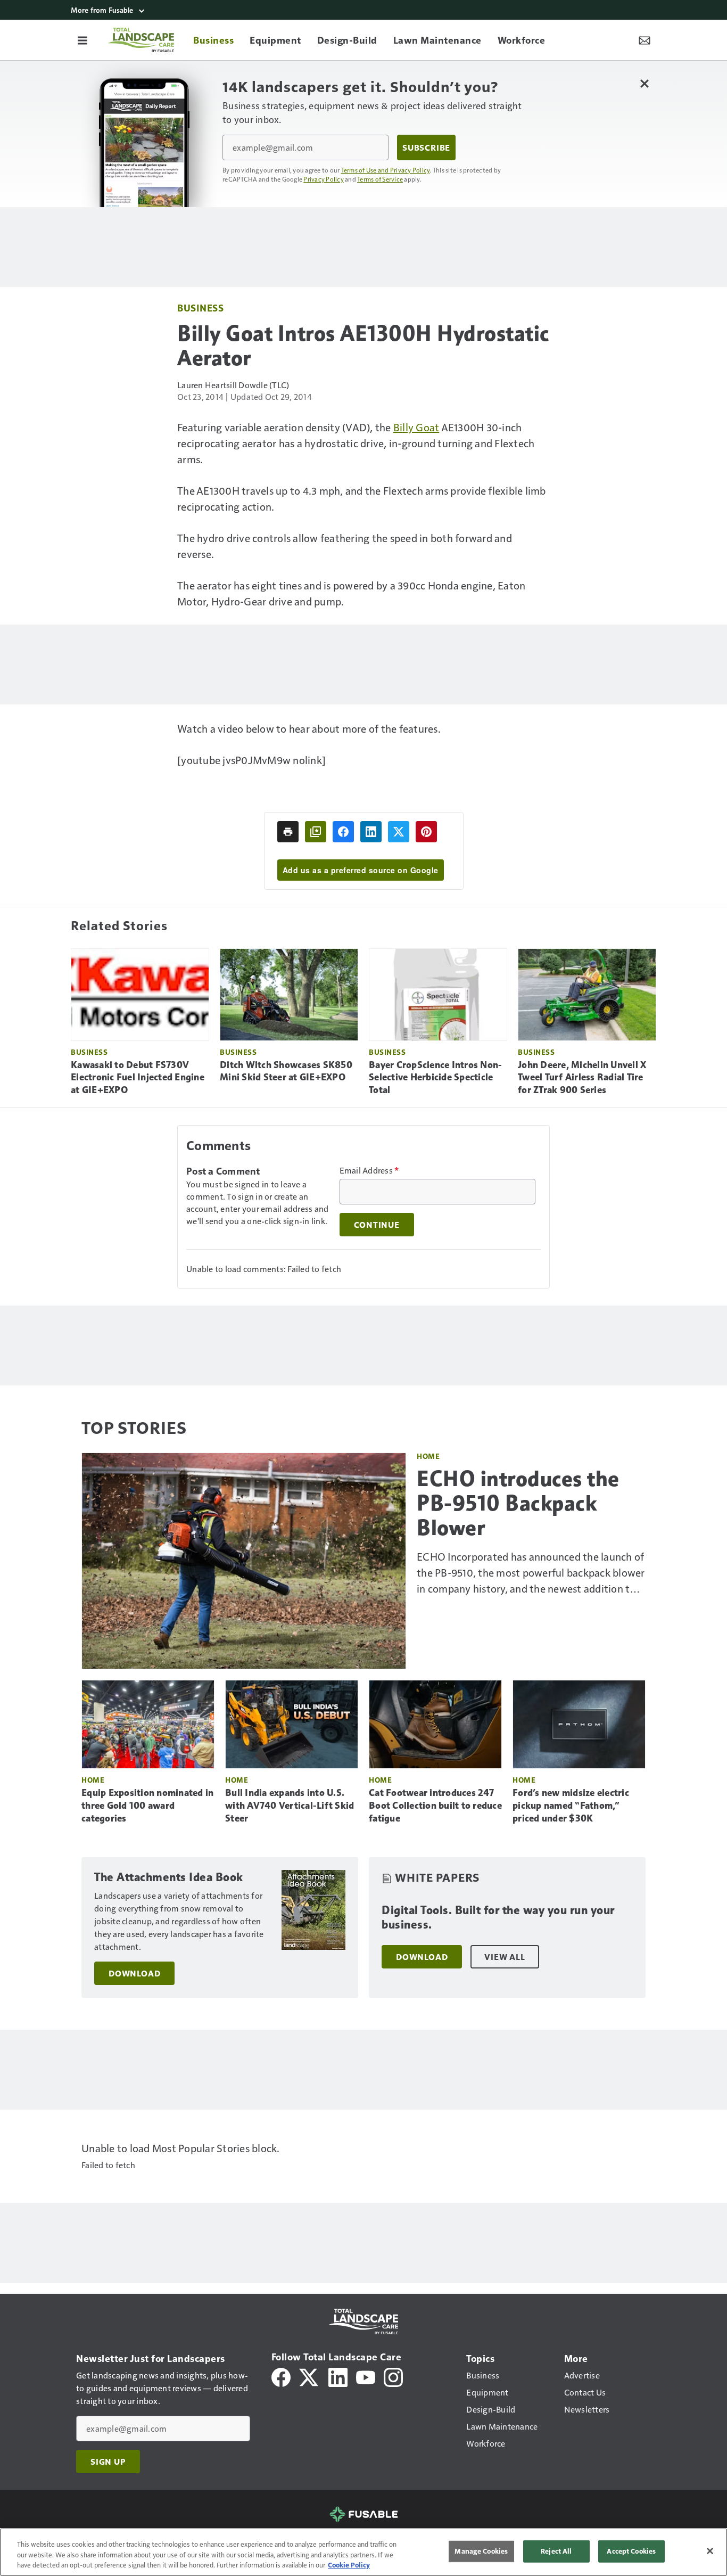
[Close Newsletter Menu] (644, 83)
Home (428, 1456)
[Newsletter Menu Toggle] (645, 40)
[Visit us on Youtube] (366, 2376)
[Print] (288, 832)
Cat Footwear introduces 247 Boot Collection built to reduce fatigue (435, 1806)
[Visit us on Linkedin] (338, 2376)
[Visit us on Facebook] (281, 2376)
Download (134, 1973)
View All (505, 1957)
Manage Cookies (481, 2551)
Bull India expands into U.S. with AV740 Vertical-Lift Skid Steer (290, 1806)
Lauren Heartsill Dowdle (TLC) (233, 385)
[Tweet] (399, 832)
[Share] (343, 832)
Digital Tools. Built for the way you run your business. (498, 1918)
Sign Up (108, 2462)
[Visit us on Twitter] (309, 2376)
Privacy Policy (324, 179)
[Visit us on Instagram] (393, 2376)
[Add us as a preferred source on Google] (316, 832)
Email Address (369, 1170)
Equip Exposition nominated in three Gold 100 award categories (147, 1806)
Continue (377, 1225)
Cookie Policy (349, 2565)
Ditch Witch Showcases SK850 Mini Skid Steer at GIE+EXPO (286, 1071)
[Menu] (82, 40)
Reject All (556, 2551)
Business (200, 307)
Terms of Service (380, 179)
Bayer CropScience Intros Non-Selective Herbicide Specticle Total (435, 1078)
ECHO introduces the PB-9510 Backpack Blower (518, 1503)
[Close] (710, 2551)
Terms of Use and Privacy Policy (386, 170)
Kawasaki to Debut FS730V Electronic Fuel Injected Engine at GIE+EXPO (138, 1078)
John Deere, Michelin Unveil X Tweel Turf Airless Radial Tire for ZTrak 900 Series (582, 1078)
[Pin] (426, 832)
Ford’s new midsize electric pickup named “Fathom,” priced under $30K (571, 1806)
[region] (363, 2552)
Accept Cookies (631, 2551)
